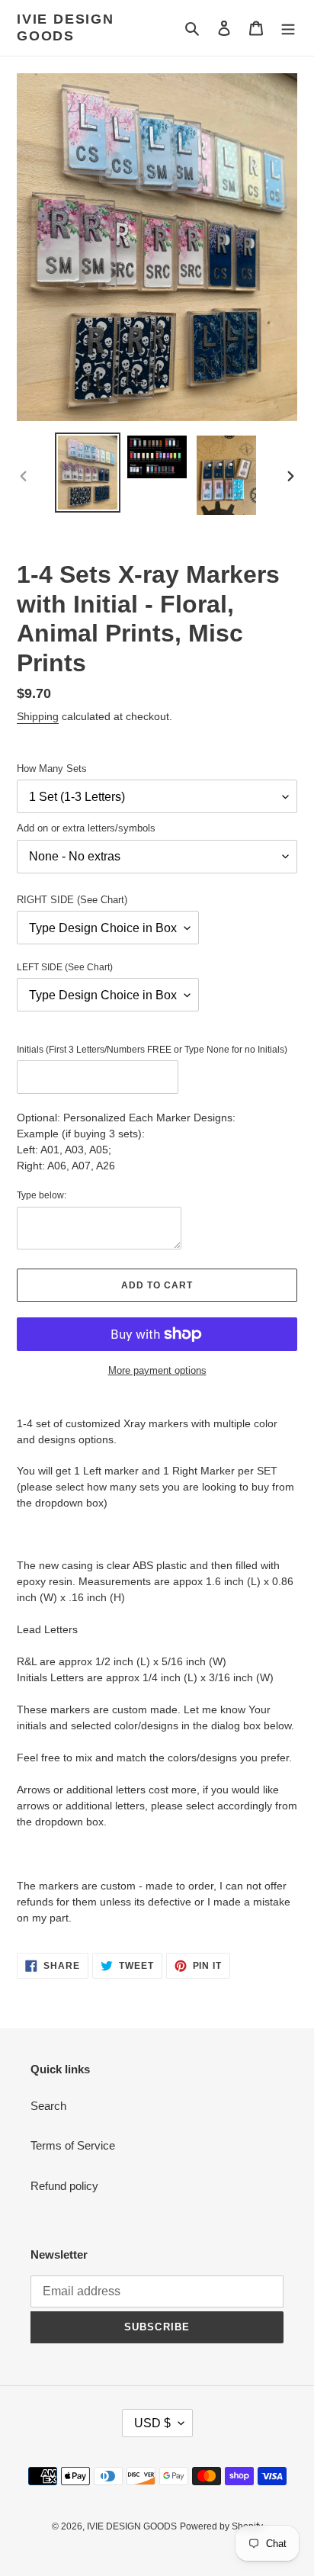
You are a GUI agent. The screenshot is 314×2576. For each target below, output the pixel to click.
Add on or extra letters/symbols (86, 828)
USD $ (152, 2423)
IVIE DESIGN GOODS (66, 27)
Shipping (38, 716)
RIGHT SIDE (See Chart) (72, 900)
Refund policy (64, 2186)
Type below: (42, 1195)
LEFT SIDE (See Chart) (65, 967)
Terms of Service (73, 2145)
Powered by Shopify (221, 2526)
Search (48, 2106)
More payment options (157, 1370)
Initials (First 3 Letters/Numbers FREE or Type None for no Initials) (152, 1050)
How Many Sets (52, 769)
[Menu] (288, 28)
